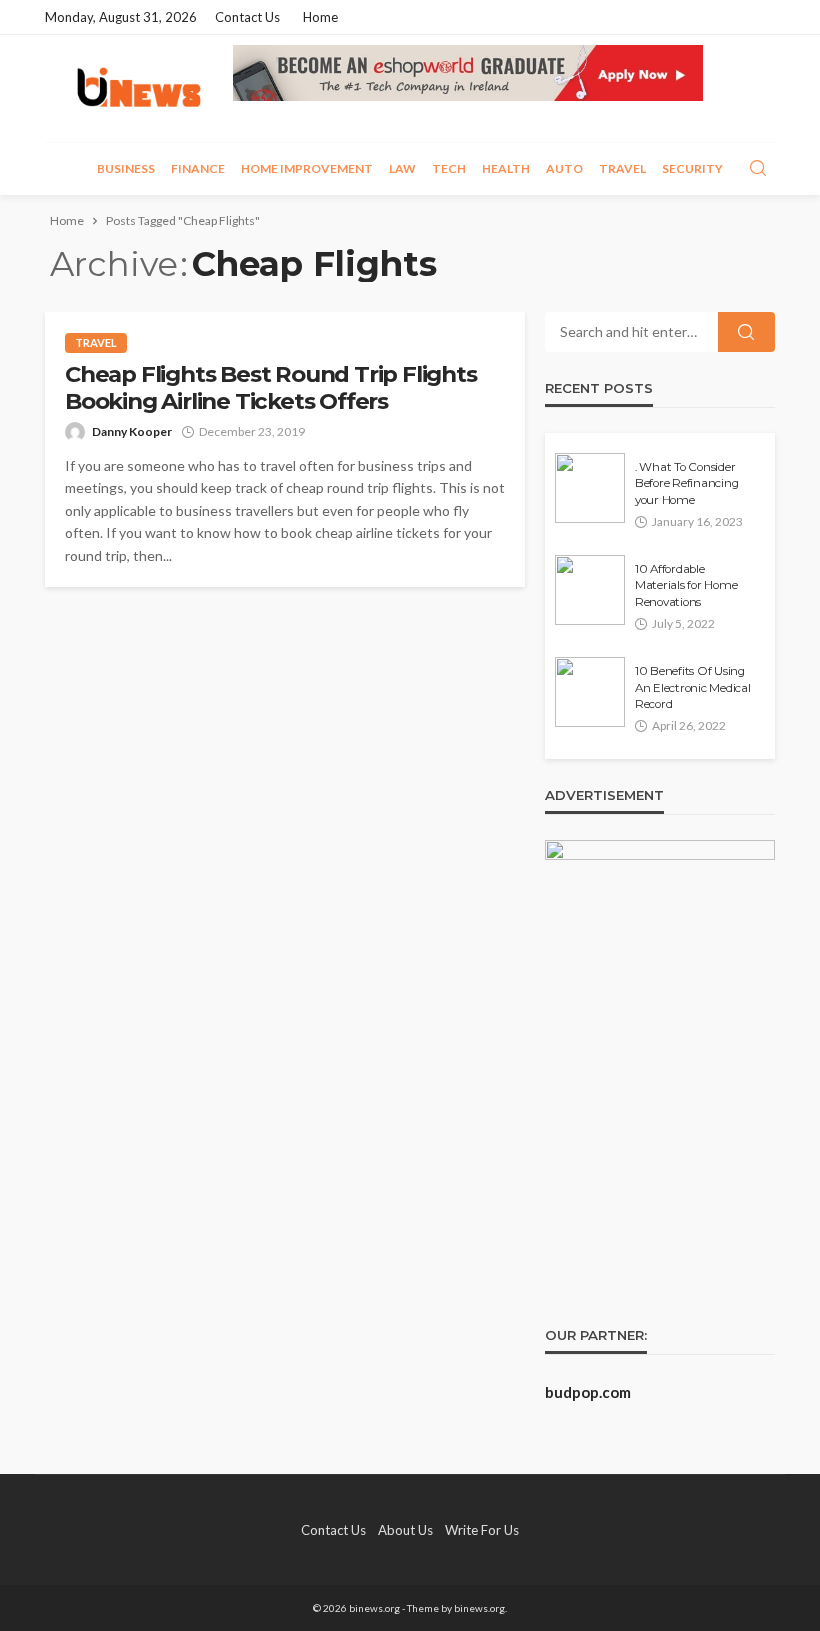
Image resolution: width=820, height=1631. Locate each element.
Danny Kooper (132, 431)
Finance (198, 168)
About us (405, 1530)
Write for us (482, 1530)
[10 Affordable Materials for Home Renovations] (590, 590)
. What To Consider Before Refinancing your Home (686, 483)
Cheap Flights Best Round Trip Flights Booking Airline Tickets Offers (271, 388)
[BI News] (139, 88)
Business (126, 168)
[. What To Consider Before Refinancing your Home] (590, 488)
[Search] (758, 169)
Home (320, 17)
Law (402, 168)
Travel (622, 168)
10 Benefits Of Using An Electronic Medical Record (693, 687)
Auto (564, 168)
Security (692, 168)
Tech (449, 168)
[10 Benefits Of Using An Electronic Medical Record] (590, 692)
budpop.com (588, 1392)
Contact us (247, 17)
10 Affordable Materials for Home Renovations (686, 585)
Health (506, 168)
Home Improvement (307, 168)
